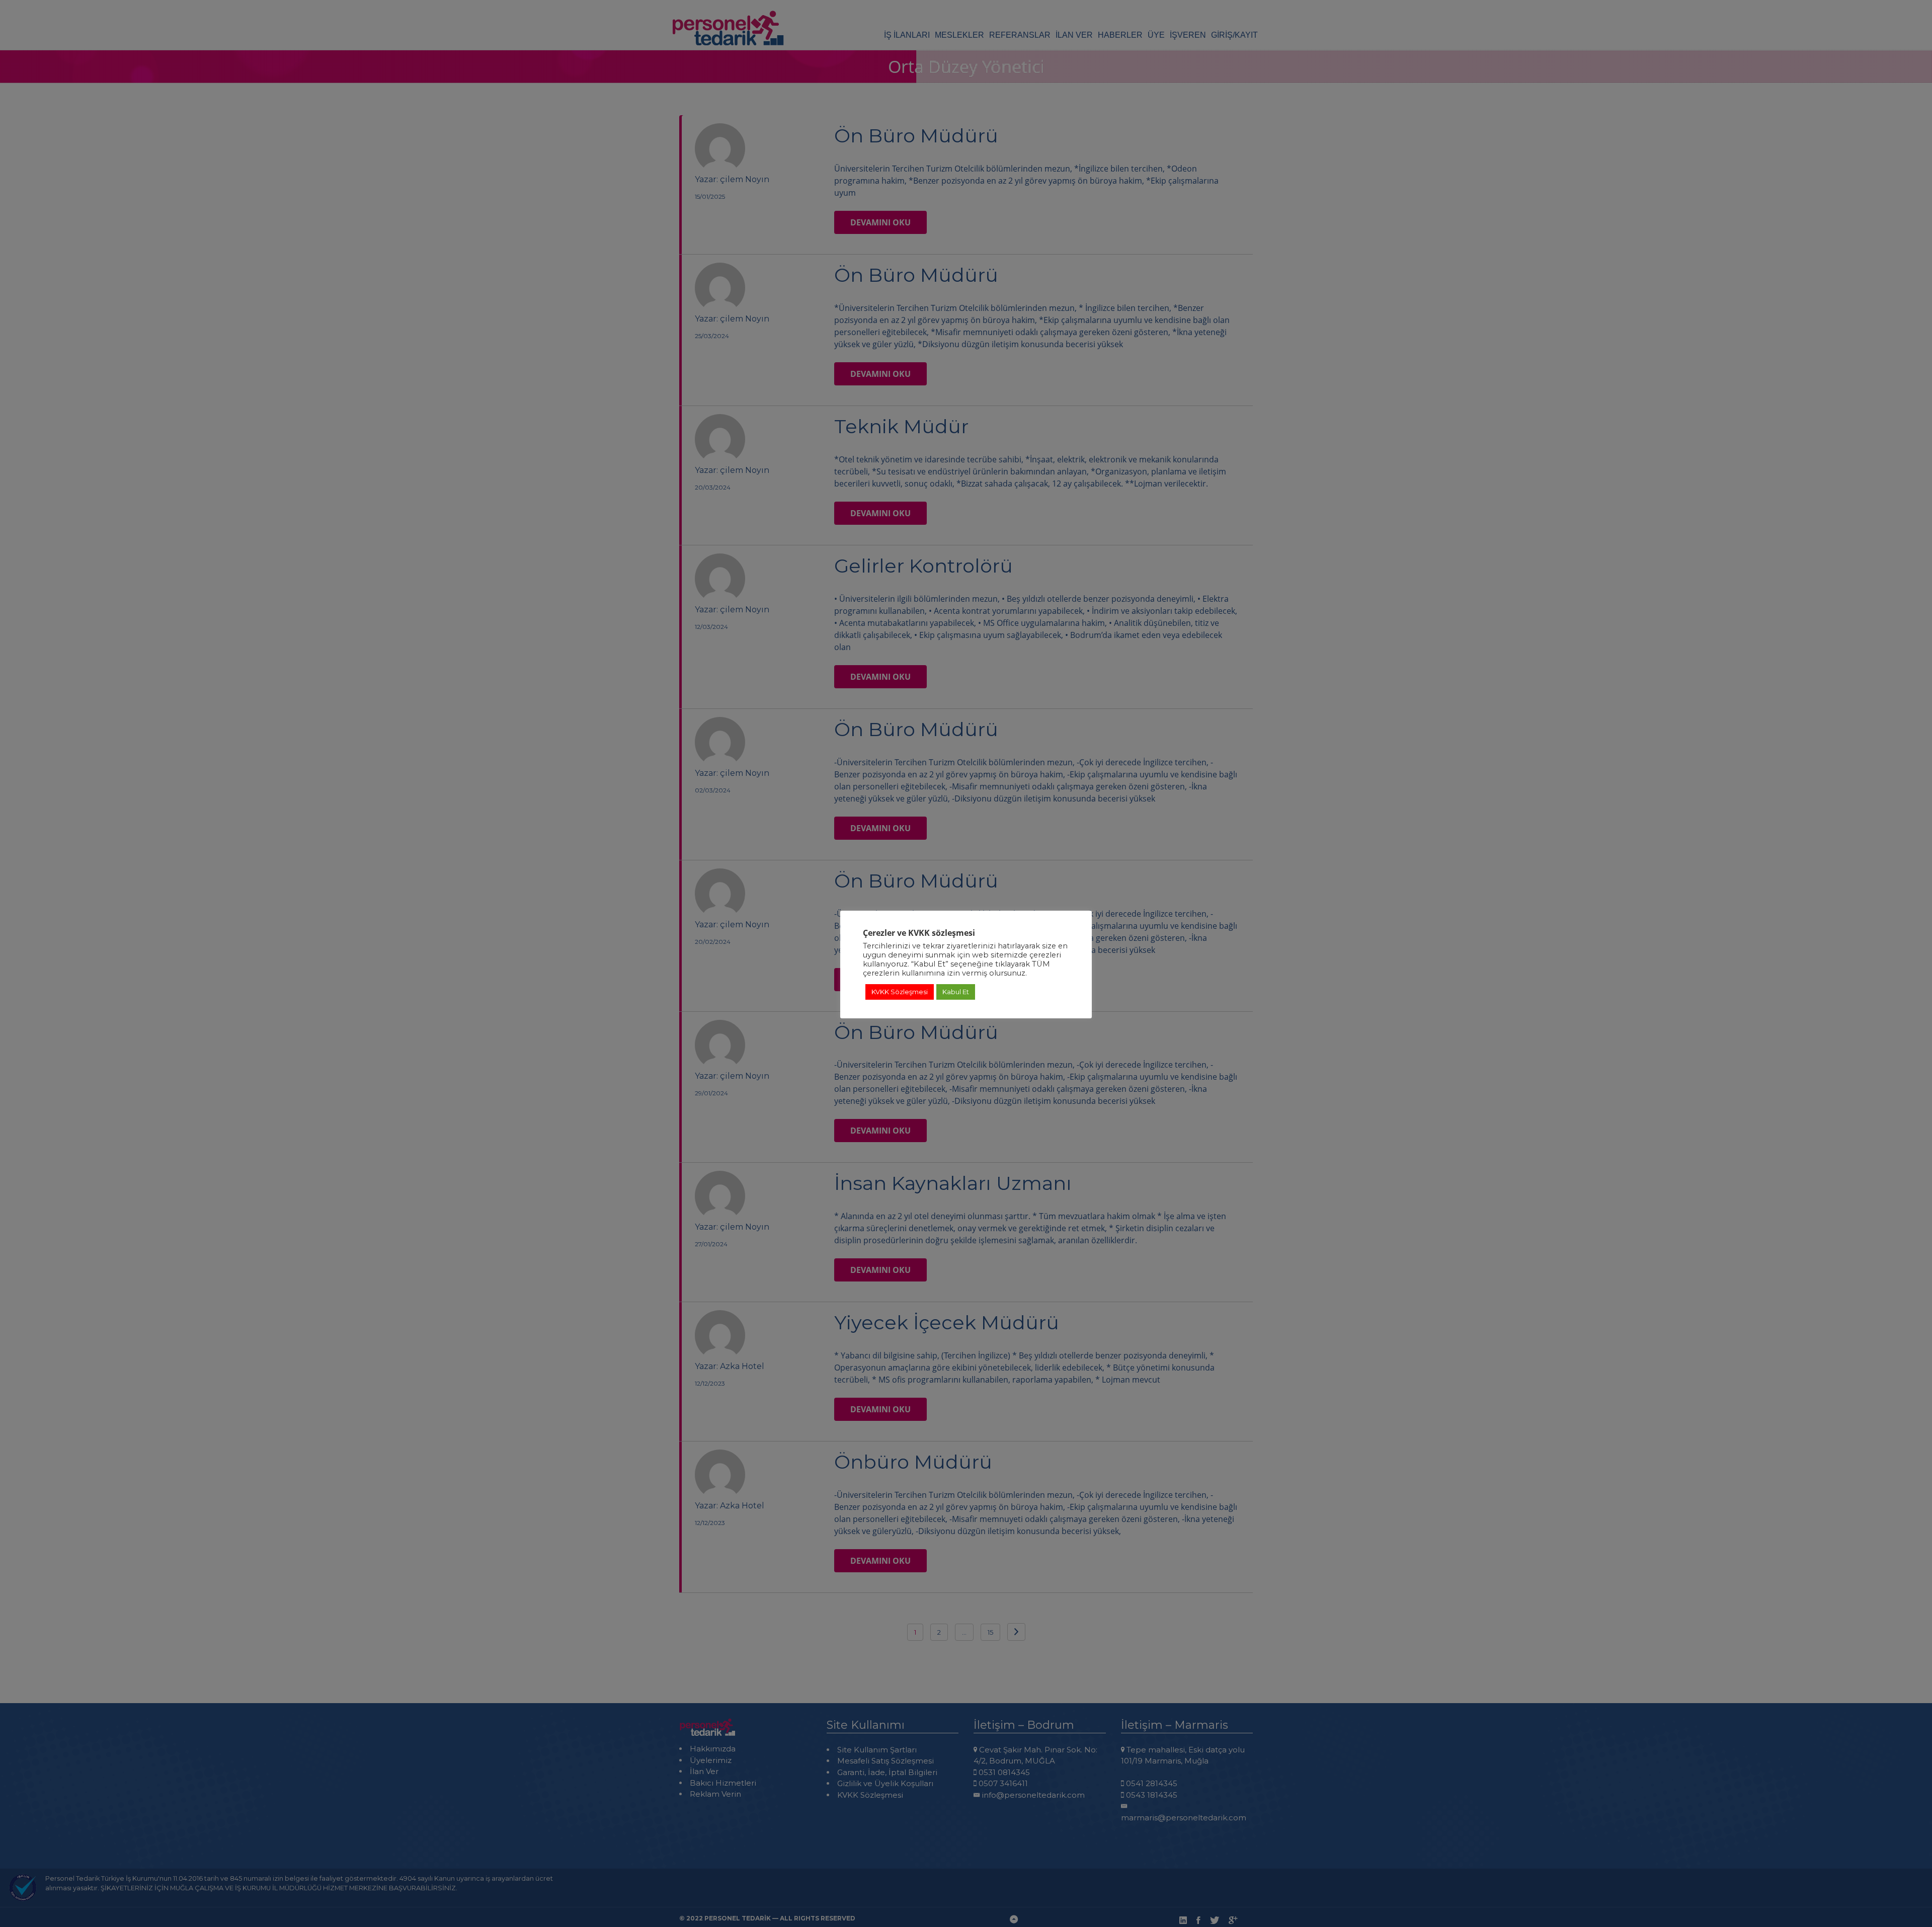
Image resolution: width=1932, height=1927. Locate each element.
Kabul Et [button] (956, 992)
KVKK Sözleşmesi (900, 992)
